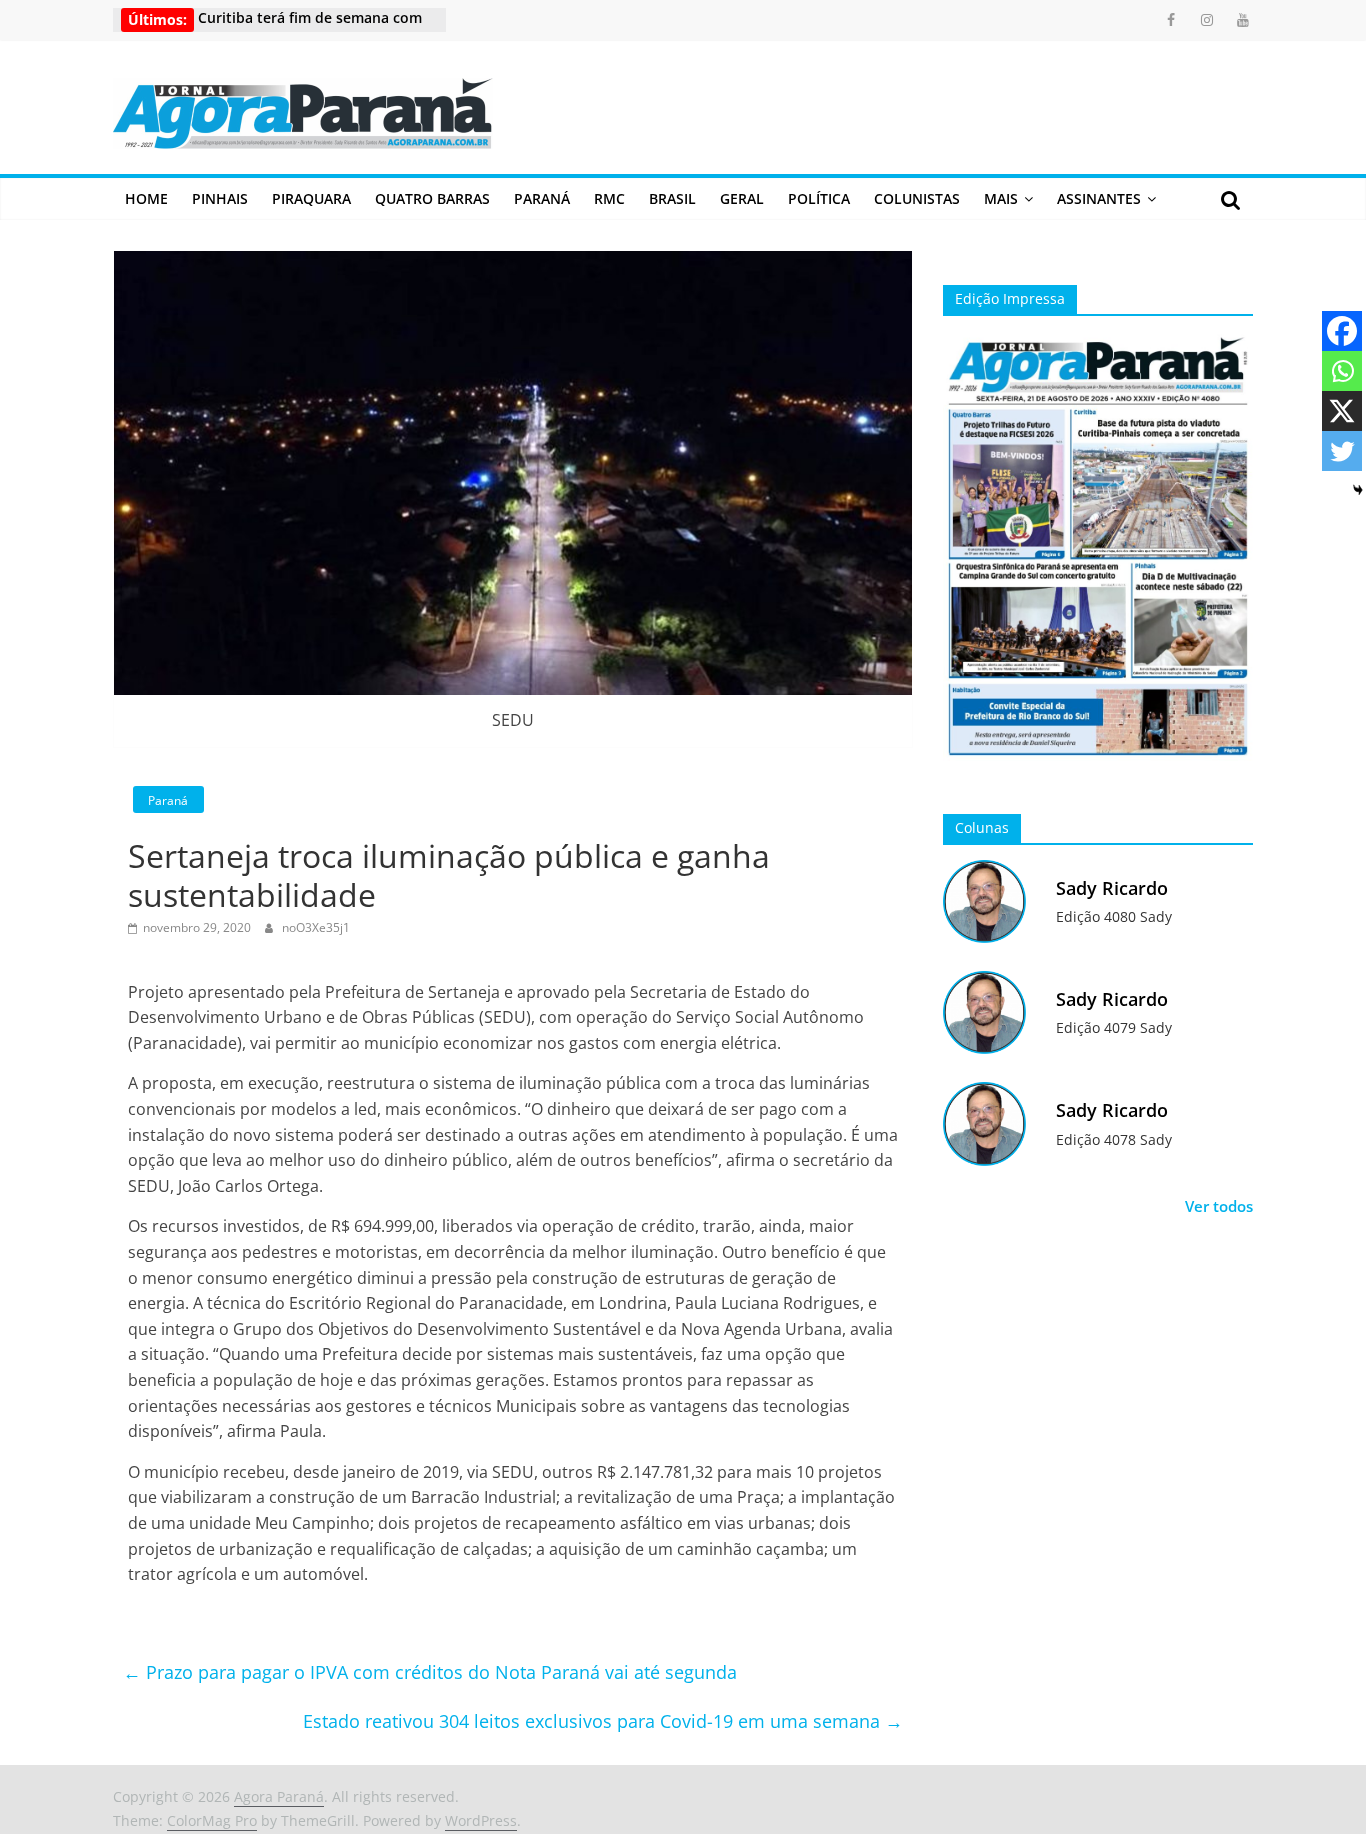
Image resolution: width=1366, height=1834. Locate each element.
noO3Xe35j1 (316, 927)
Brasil (672, 198)
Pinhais (220, 198)
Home (146, 198)
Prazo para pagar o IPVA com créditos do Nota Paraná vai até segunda (430, 1672)
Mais (1001, 198)
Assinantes (1099, 198)
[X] (1342, 411)
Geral (742, 198)
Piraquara (311, 198)
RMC (609, 198)
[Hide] (1358, 490)
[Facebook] (1342, 331)
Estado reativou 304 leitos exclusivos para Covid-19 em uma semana (603, 1721)
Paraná (542, 198)
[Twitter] (1342, 451)
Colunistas (917, 198)
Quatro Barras (432, 198)
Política (819, 198)
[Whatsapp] (1342, 371)
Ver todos (1219, 1206)
